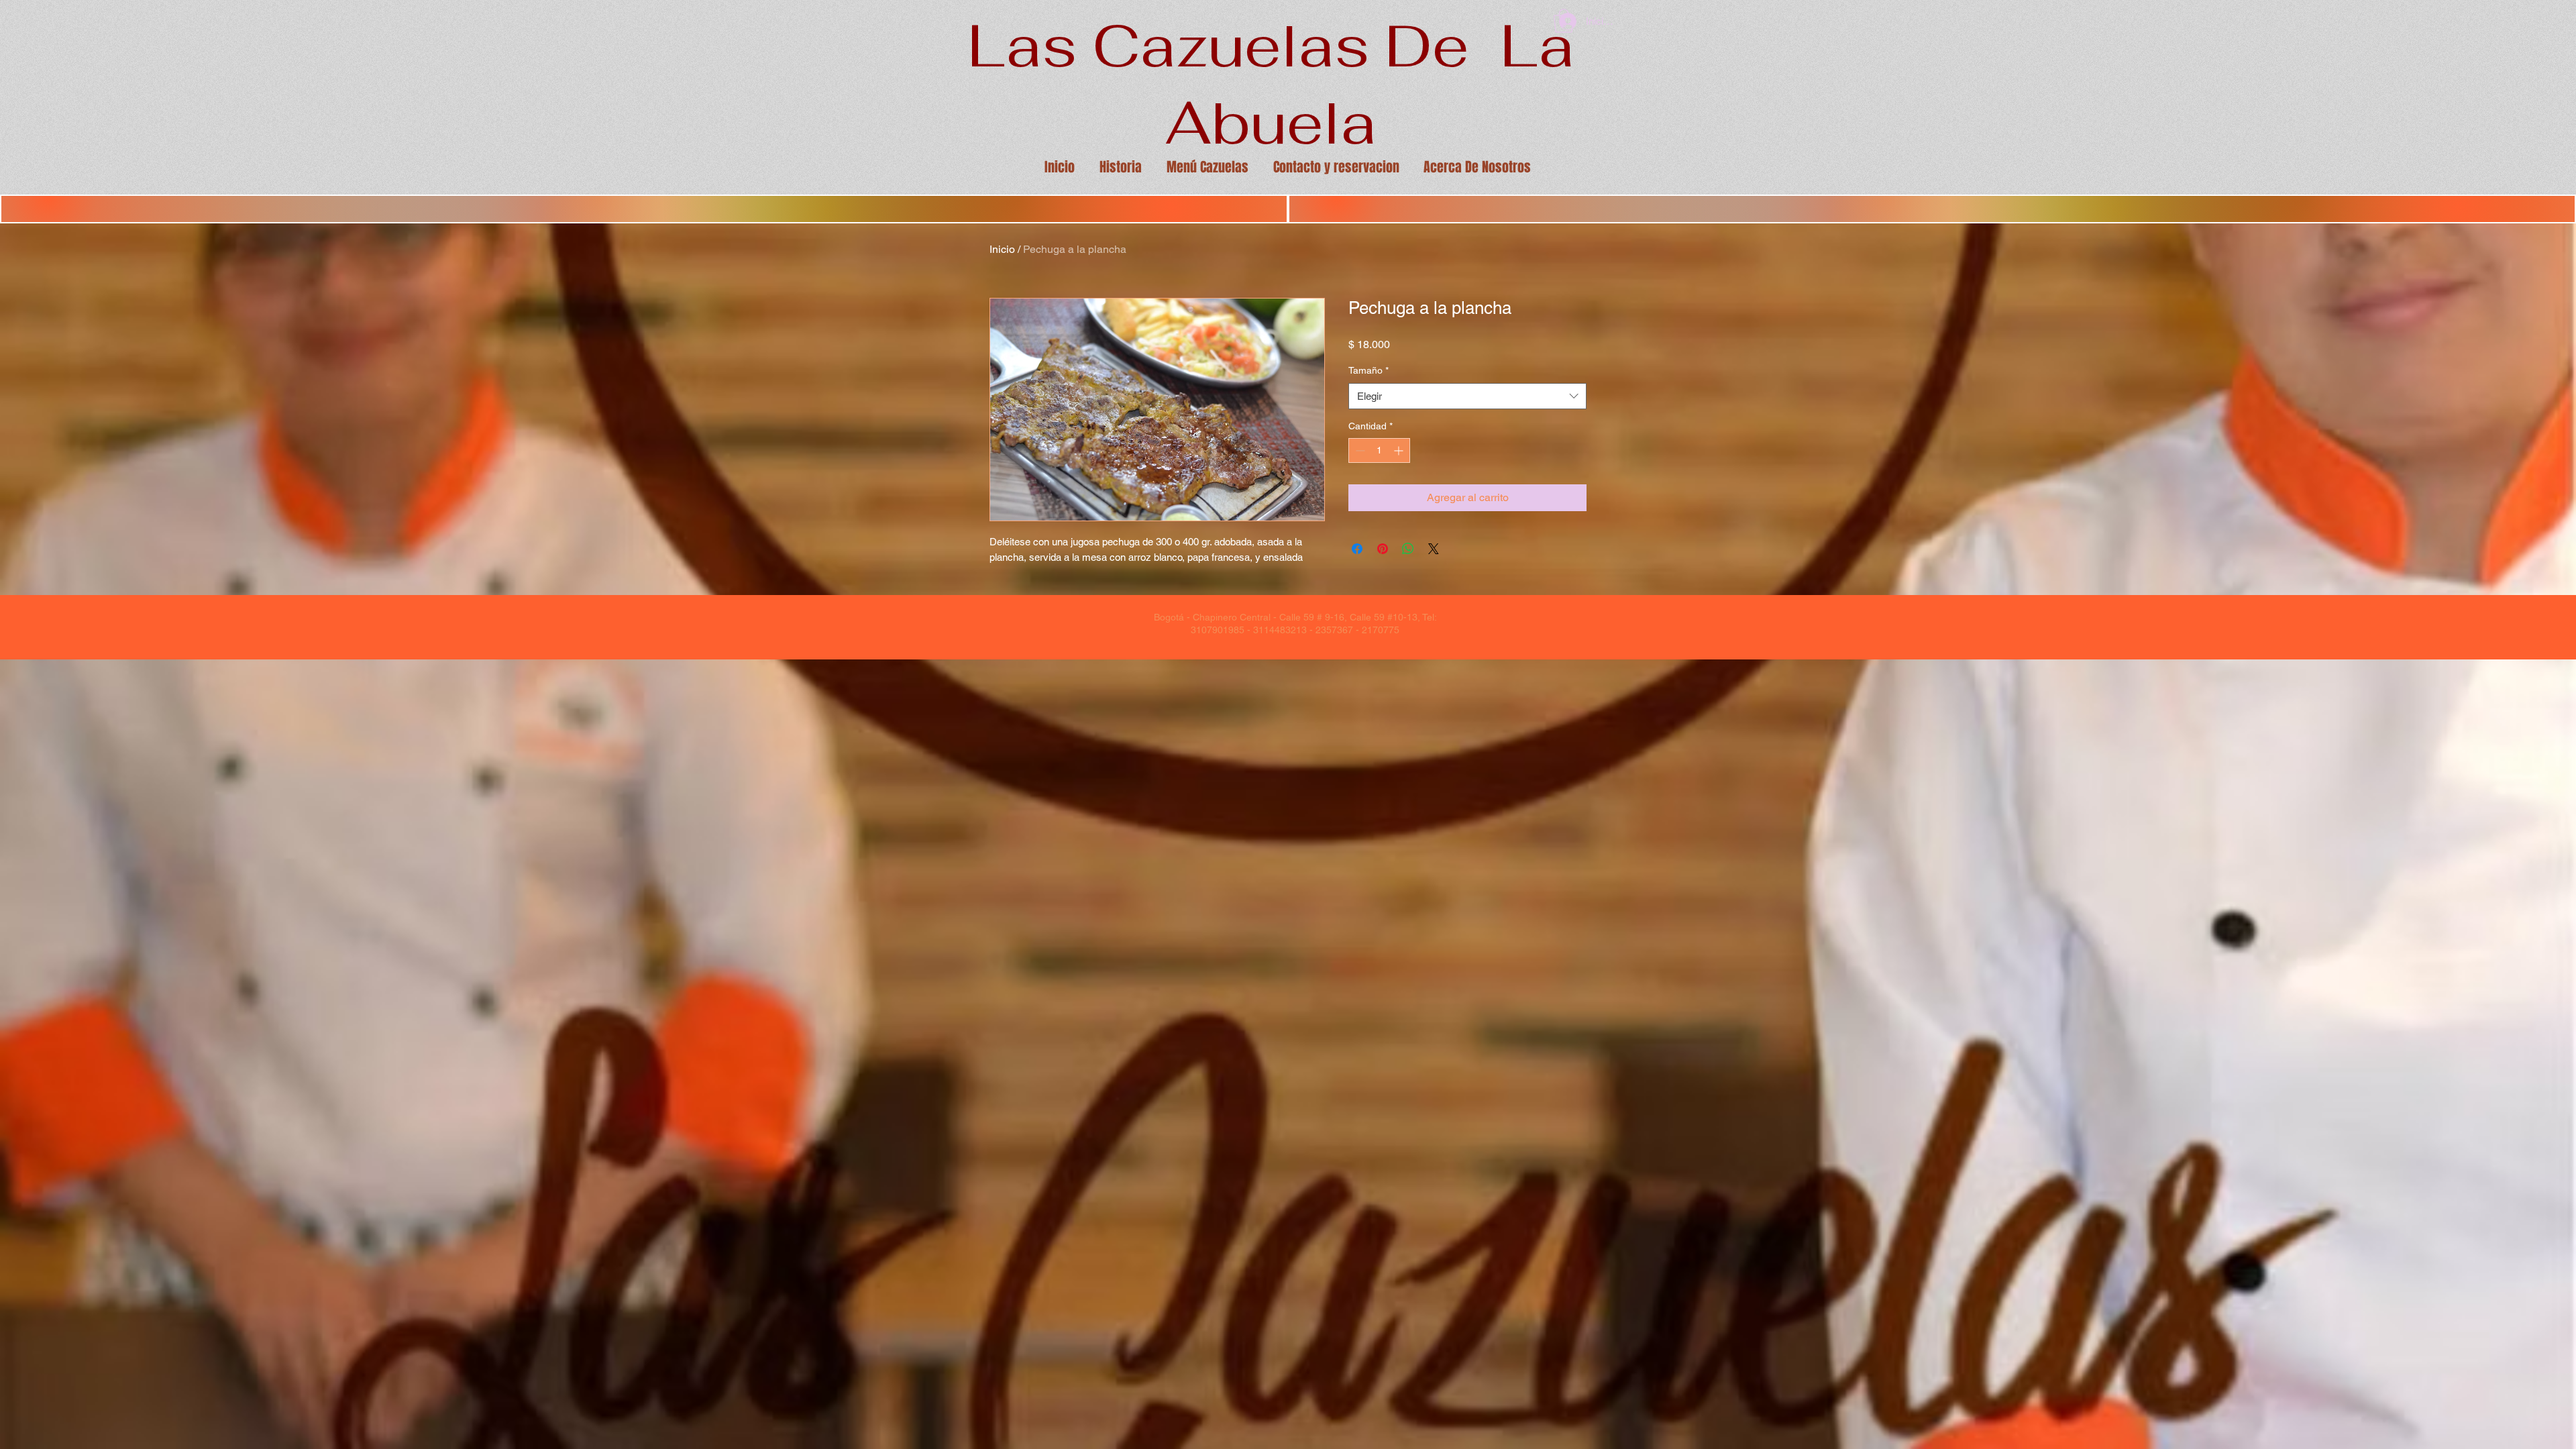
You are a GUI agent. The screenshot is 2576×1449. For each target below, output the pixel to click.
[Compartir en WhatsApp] (1408, 549)
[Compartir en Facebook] (1357, 549)
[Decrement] (1359, 450)
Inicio (1002, 249)
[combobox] (1467, 396)
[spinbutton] (1379, 450)
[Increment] (1400, 450)
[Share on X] (1434, 549)
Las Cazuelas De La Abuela (1271, 84)
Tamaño (1368, 370)
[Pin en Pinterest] (1383, 549)
